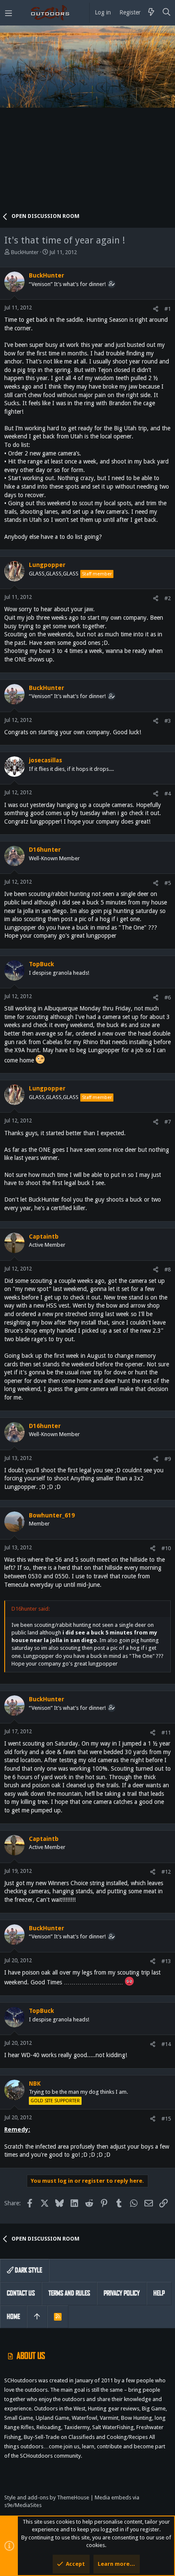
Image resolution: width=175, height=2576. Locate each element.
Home (13, 2317)
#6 (168, 997)
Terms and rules (69, 2293)
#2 (168, 598)
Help (159, 2293)
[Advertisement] (87, 122)
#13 (166, 1961)
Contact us (21, 2293)
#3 (168, 721)
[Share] (156, 309)
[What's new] (151, 13)
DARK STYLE (28, 2270)
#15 (166, 2119)
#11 (166, 1733)
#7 (168, 1122)
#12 (166, 1872)
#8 (168, 1269)
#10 (166, 1548)
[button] (8, 13)
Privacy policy (122, 2293)
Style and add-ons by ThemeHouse (47, 2497)
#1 (168, 309)
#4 (168, 794)
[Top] (37, 2317)
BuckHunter (25, 252)
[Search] (167, 13)
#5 (168, 883)
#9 (168, 1459)
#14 (166, 2044)
